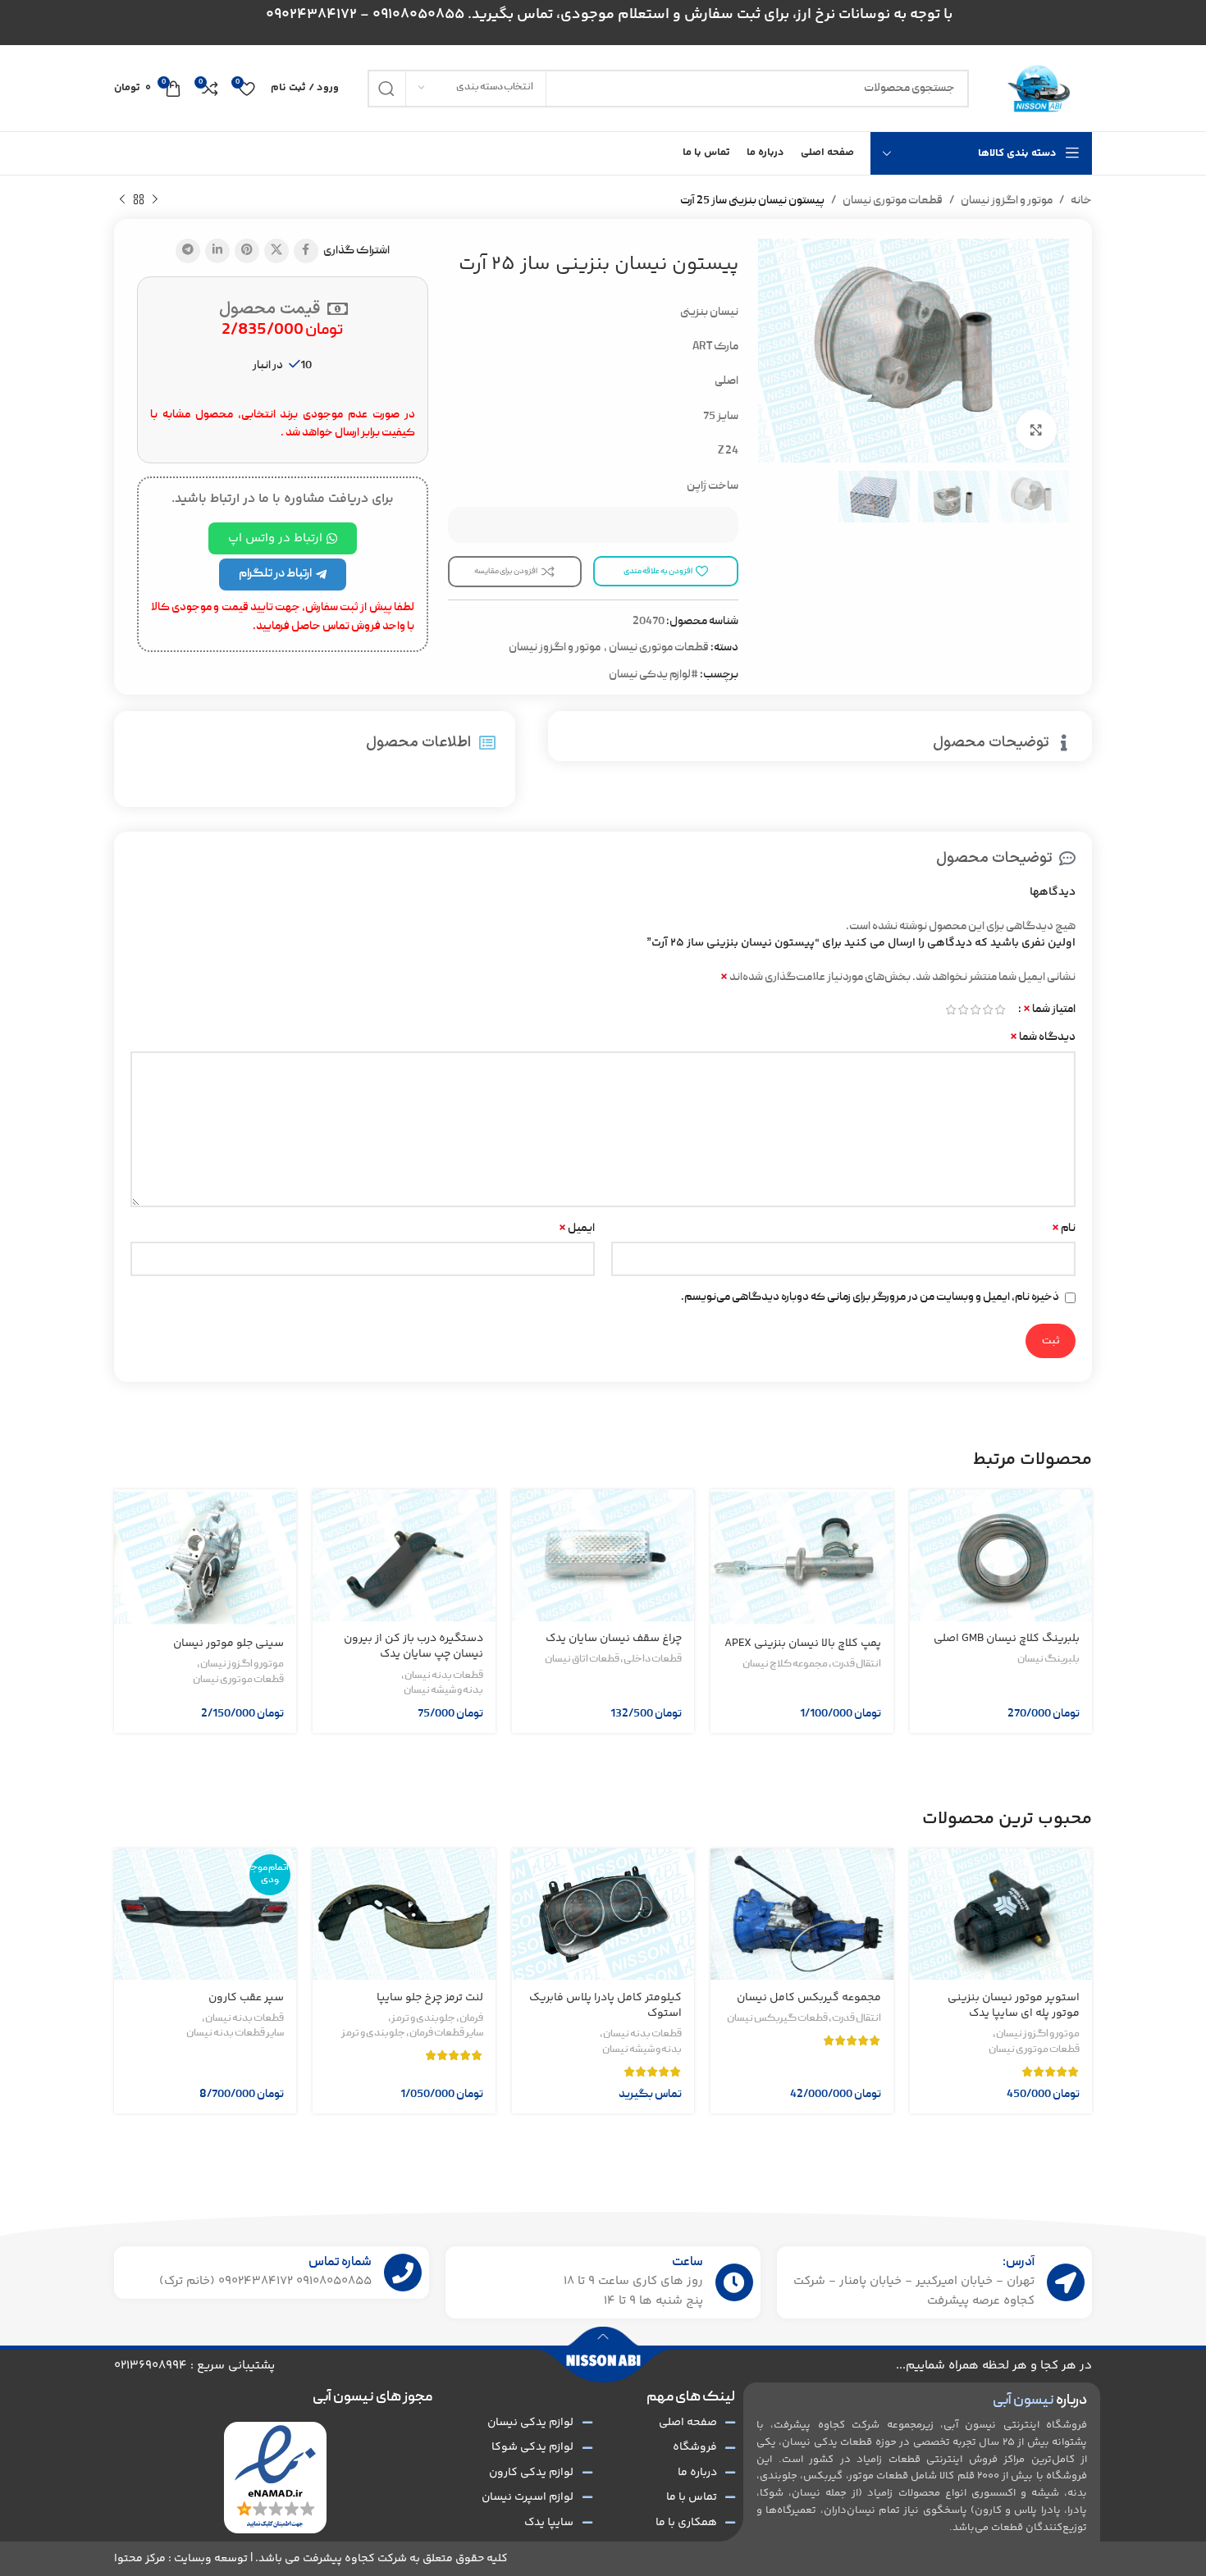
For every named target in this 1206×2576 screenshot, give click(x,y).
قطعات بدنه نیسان (444, 1676)
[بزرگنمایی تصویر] (1036, 430)
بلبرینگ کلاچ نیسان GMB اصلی (1007, 1639)
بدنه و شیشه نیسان (443, 1691)
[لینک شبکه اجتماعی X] (276, 251)
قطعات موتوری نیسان (893, 201)
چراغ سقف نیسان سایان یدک (614, 1639)
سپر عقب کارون (246, 1998)
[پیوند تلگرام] (188, 251)
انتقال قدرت (857, 1665)
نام (1064, 1229)
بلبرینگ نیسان (1048, 1660)
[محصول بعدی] (122, 200)
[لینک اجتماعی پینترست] (247, 251)
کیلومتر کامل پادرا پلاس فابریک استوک (605, 2006)
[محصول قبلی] (155, 200)
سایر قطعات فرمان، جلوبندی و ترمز (412, 2034)
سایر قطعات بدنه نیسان (235, 2034)
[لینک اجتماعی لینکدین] (217, 251)
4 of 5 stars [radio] (963, 1010)
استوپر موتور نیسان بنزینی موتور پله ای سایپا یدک (1014, 2006)
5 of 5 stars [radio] (950, 1010)
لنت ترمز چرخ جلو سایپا (430, 1998)
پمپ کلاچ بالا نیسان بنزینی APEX (803, 1644)
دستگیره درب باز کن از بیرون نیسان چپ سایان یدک (413, 1647)
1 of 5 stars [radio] (1000, 1010)
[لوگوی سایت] (1039, 89)
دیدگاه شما (1043, 1037)
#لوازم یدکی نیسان (653, 675)
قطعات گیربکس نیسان (777, 2019)
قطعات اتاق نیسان (582, 1660)
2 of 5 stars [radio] (987, 1010)
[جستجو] (386, 89)
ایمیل (577, 1229)
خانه (1081, 201)
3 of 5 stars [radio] (975, 1010)
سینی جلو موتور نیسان (228, 1644)
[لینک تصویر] (275, 2478)
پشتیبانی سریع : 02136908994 (194, 2366)
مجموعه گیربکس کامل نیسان (809, 1998)
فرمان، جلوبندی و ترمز (437, 2019)
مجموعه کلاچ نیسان (785, 1665)
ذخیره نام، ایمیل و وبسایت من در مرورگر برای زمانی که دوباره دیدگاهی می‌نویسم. (870, 1297)
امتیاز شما (1049, 1010)
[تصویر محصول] (1001, 1555)
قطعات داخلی (653, 1660)
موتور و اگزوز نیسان (1007, 201)
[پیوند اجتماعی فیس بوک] (306, 251)
